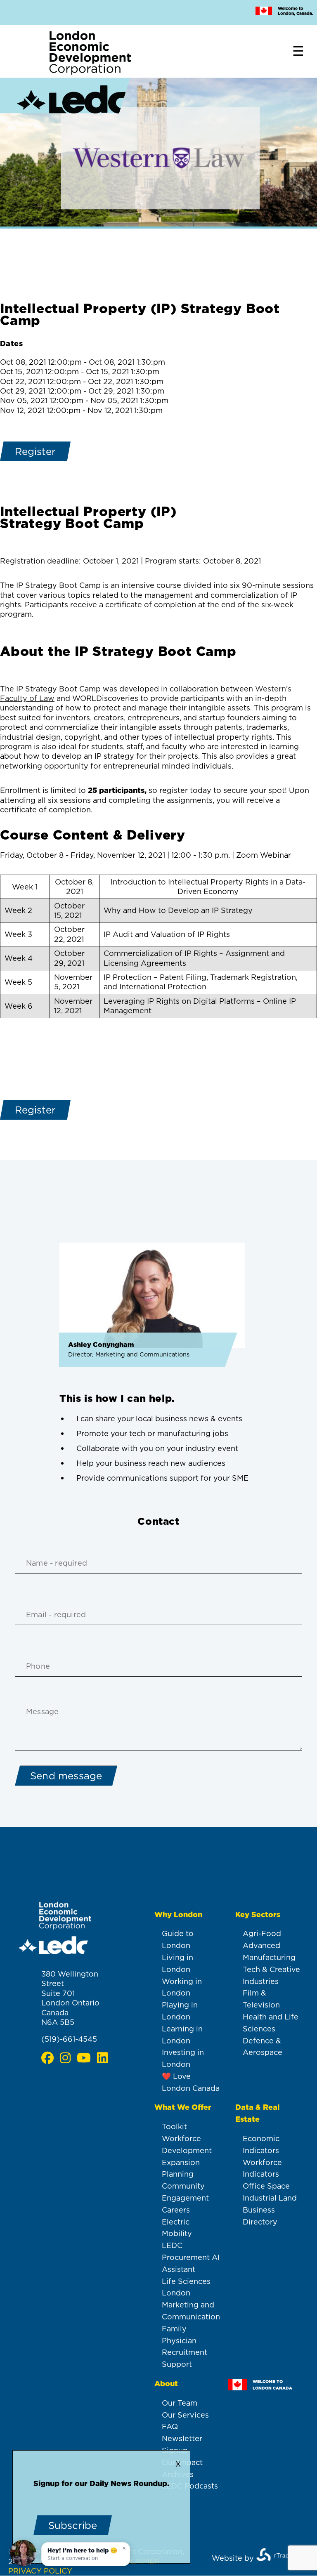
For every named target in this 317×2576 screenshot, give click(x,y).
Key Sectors (258, 1914)
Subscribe (73, 2525)
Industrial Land (270, 2198)
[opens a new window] (279, 2558)
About (166, 2384)
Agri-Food (262, 1933)
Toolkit (174, 2127)
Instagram (65, 2058)
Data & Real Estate (257, 2113)
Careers (176, 2210)
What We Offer (183, 2107)
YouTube (84, 2058)
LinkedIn (102, 2058)
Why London (178, 1914)
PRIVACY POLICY (40, 2571)
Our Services (185, 2415)
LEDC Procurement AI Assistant (191, 2257)
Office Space (266, 2186)
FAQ (170, 2426)
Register (35, 451)
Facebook (47, 2058)
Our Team (180, 2403)
